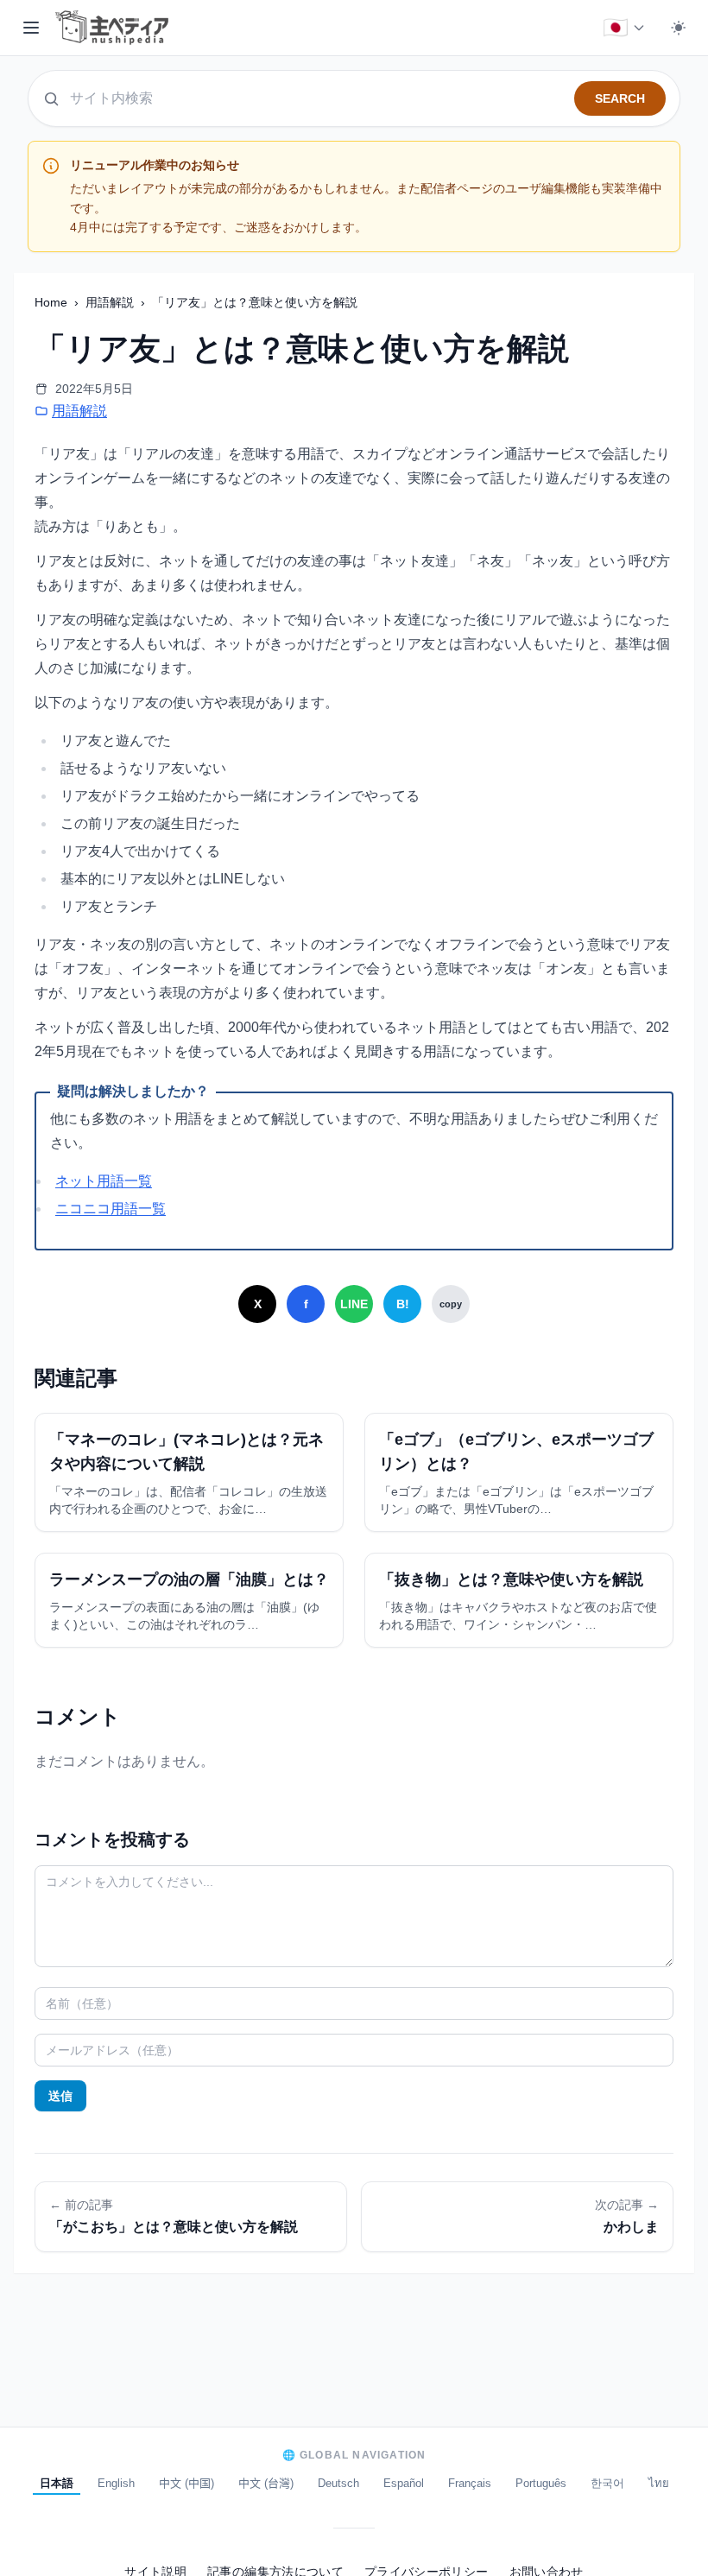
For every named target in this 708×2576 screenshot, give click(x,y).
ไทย (659, 2483)
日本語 (57, 2483)
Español (404, 2483)
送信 (60, 2096)
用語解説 (111, 302)
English (116, 2483)
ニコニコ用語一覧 (111, 1209)
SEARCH (620, 98)
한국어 (607, 2483)
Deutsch (338, 2483)
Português (541, 2483)
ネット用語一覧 (104, 1181)
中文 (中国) (186, 2483)
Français (470, 2483)
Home (53, 302)
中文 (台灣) (266, 2483)
